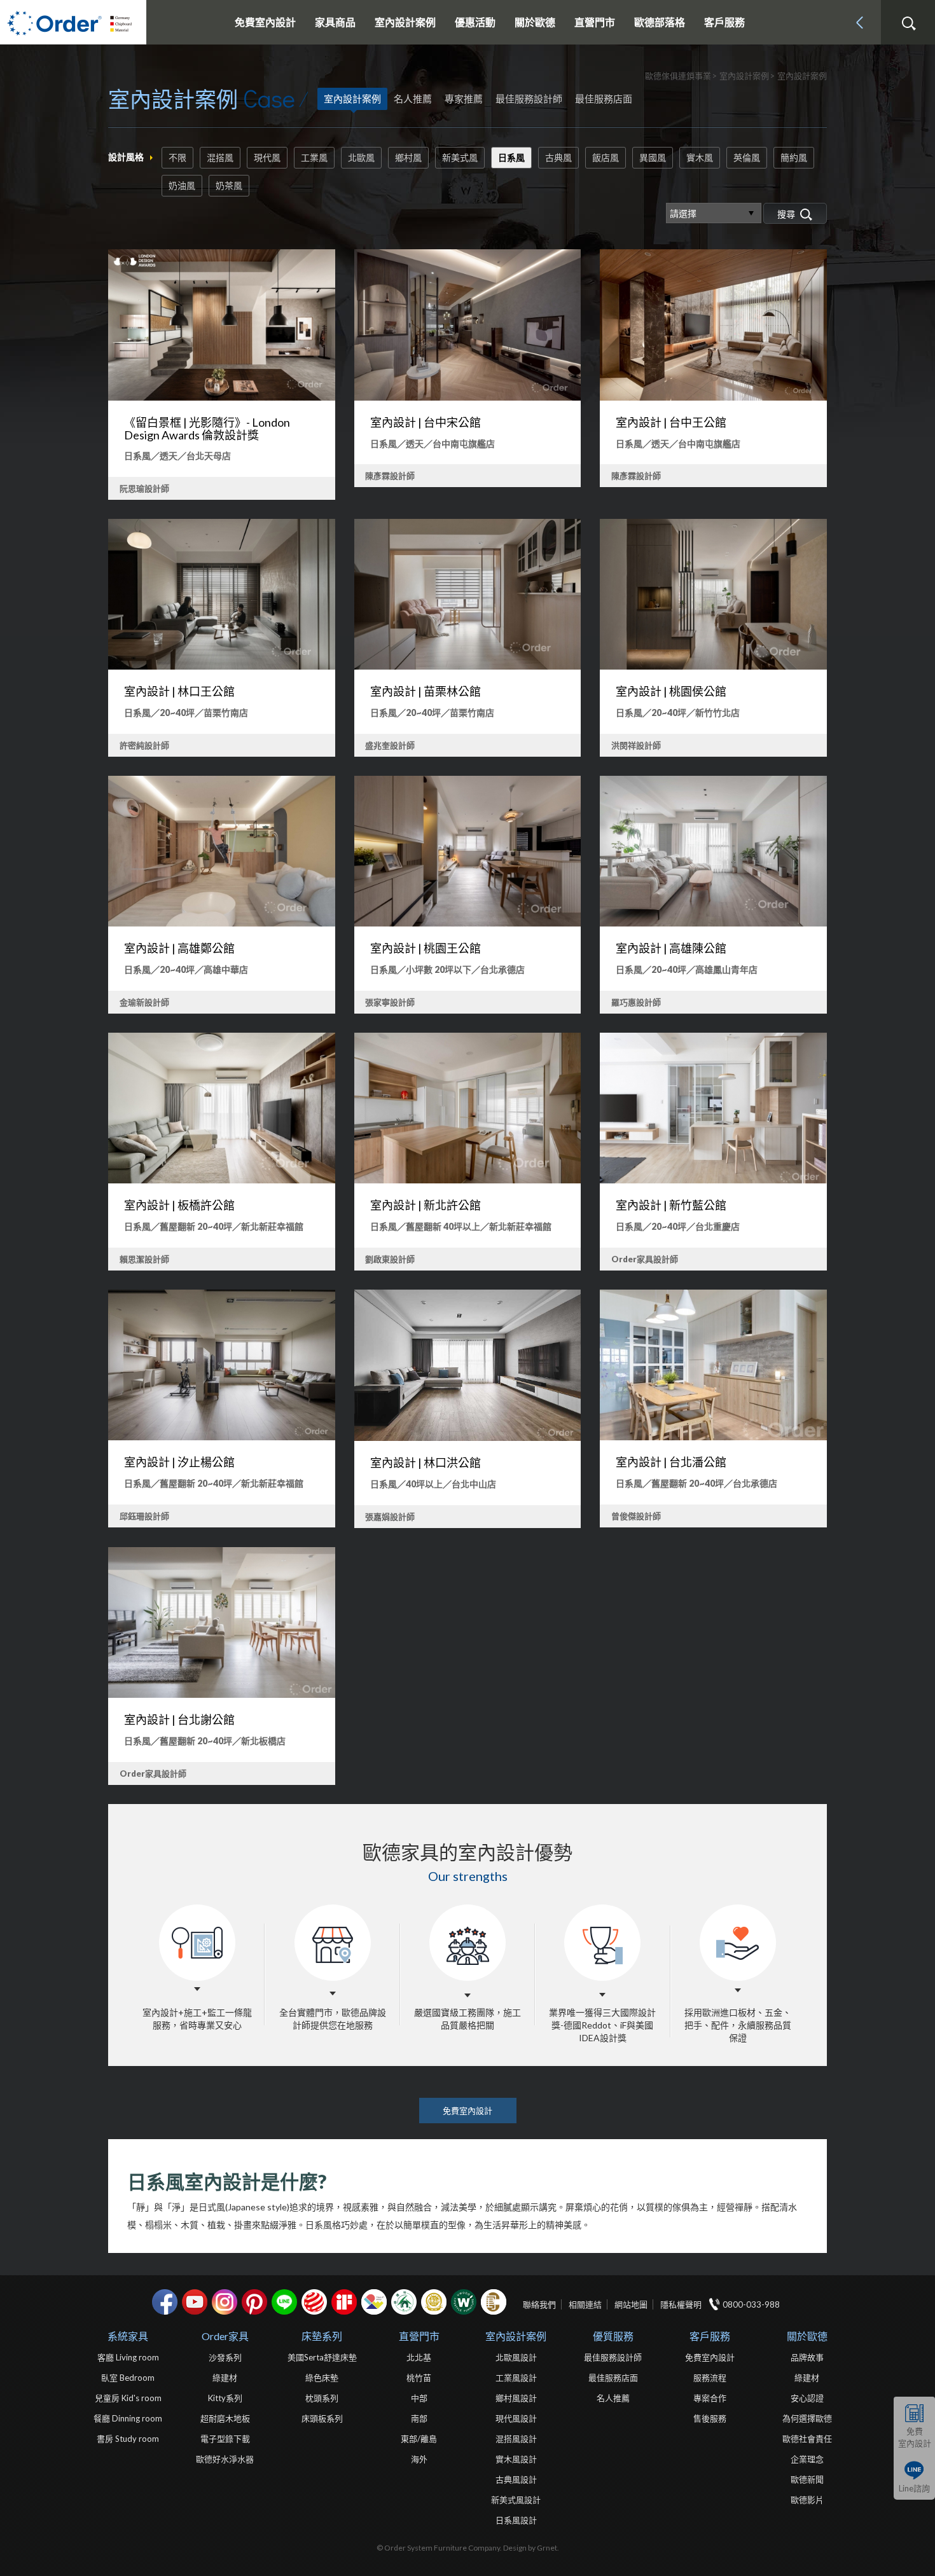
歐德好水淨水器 (225, 2459)
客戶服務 (710, 2336)
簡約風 (794, 157)
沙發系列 (225, 2357)
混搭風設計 (516, 2439)
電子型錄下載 (225, 2439)
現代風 (267, 157)
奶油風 (182, 185)
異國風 (653, 157)
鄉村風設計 (516, 2398)
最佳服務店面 (604, 99)
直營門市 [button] (595, 22)
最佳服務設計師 (529, 99)
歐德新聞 (807, 2479)
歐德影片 (807, 2500)
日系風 (511, 157)
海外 (419, 2459)
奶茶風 (229, 185)
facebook (165, 2302)
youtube (195, 2302)
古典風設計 (516, 2479)
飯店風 (606, 157)
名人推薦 (413, 99)
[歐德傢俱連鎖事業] (73, 22)
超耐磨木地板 (225, 2418)
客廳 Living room (128, 2357)
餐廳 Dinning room (128, 2418)
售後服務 (710, 2418)
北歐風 (361, 157)
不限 (177, 157)
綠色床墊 (322, 2378)
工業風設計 (516, 2378)
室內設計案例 (352, 99)
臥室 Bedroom (128, 2378)
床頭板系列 (322, 2418)
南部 (419, 2418)
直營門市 (419, 2336)
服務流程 (710, 2378)
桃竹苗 (419, 2378)
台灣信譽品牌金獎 (434, 2302)
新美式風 (460, 157)
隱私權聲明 (681, 2304)
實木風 (700, 157)
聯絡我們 (539, 2304)
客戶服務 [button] (724, 22)
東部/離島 (419, 2439)
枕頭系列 (322, 2398)
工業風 (314, 157)
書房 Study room (128, 2439)
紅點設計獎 (314, 2302)
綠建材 (404, 2302)
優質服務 (613, 2336)
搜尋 (908, 24)
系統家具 (128, 2336)
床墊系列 (322, 2336)
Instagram (225, 2302)
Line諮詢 (914, 2488)
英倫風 (747, 157)
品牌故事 (807, 2357)
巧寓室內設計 (494, 2302)
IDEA (374, 2302)
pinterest (254, 2302)
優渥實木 (464, 2302)
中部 (419, 2398)
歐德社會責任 (807, 2439)
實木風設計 (516, 2459)
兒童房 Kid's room (128, 2398)
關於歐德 (807, 2336)
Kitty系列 (225, 2398)
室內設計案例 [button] (405, 22)
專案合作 (710, 2398)
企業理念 (807, 2459)
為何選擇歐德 (807, 2418)
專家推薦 (464, 99)
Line (284, 2302)
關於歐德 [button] (535, 22)
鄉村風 (408, 157)
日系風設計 (516, 2520)
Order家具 (225, 2336)
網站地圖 (631, 2304)
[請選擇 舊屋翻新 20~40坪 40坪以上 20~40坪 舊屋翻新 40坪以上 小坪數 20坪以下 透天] (714, 213)
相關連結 (585, 2304)
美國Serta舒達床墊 (322, 2357)
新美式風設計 (516, 2500)
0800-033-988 (751, 2304)
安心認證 (807, 2398)
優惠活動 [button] (475, 22)
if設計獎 (344, 2302)
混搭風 (220, 157)
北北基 (419, 2357)
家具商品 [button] (335, 22)
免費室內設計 (265, 22)
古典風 (558, 157)
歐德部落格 (660, 22)
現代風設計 (516, 2418)
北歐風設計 (516, 2357)
